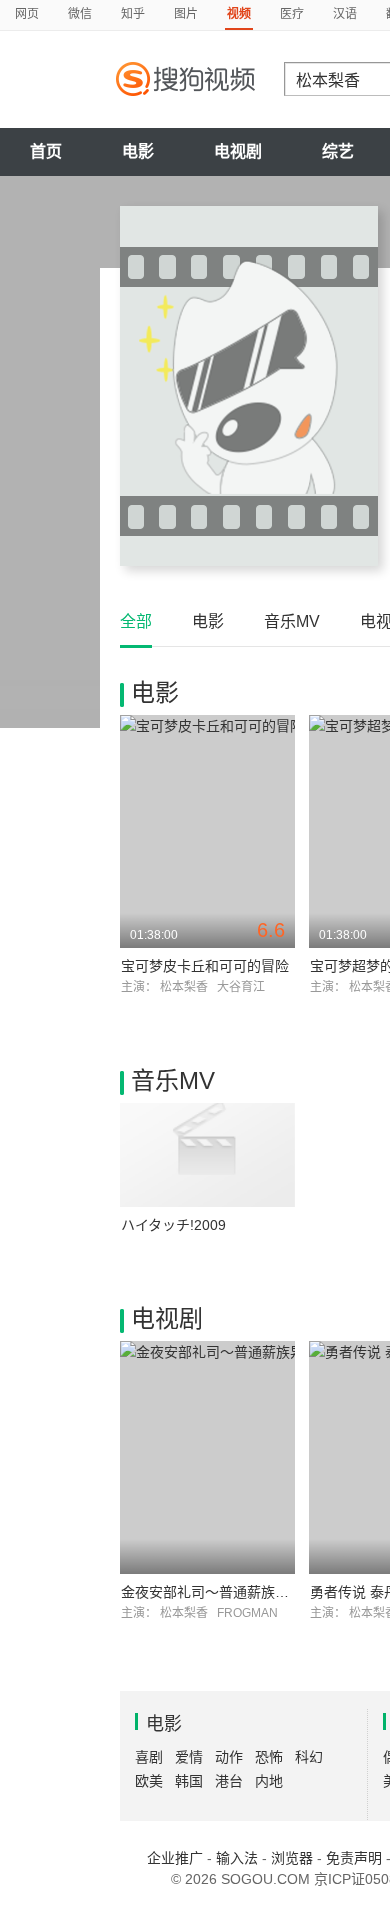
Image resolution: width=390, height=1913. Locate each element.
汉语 (345, 14)
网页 (27, 14)
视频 (239, 14)
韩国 (189, 1781)
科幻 (309, 1757)
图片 (186, 14)
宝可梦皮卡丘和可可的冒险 (205, 966)
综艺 (338, 151)
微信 (80, 14)
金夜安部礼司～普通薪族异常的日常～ (240, 1592)
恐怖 (269, 1757)
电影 (138, 151)
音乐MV (292, 621)
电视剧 (238, 151)
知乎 (133, 14)
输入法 (237, 1858)
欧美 (149, 1781)
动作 (229, 1757)
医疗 (292, 14)
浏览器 (292, 1858)
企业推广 (175, 1858)
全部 (136, 621)
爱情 (189, 1757)
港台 (229, 1781)
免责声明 (354, 1858)
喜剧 (149, 1757)
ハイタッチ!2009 (173, 1225)
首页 (46, 151)
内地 (269, 1781)
